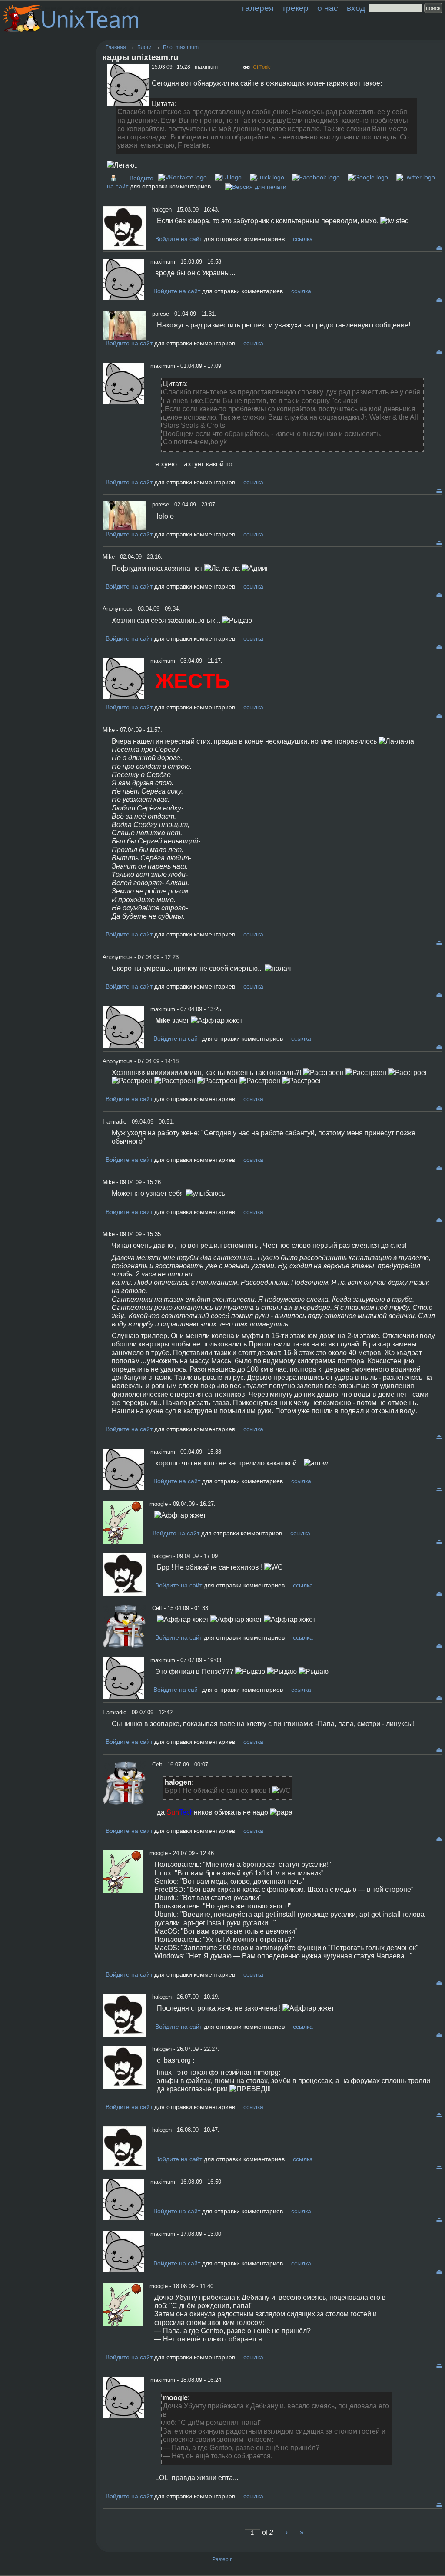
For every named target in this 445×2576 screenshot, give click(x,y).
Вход (356, 8)
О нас (328, 8)
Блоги (144, 47)
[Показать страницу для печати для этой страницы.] (256, 186)
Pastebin (222, 2559)
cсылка (303, 239)
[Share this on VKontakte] (183, 177)
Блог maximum (181, 47)
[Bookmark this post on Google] (368, 177)
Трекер (295, 8)
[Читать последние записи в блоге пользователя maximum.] (116, 178)
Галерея (258, 8)
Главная (116, 47)
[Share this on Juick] (267, 177)
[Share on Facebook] (316, 177)
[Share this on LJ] (228, 177)
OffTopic (262, 67)
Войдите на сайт (179, 239)
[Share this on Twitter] (416, 177)
